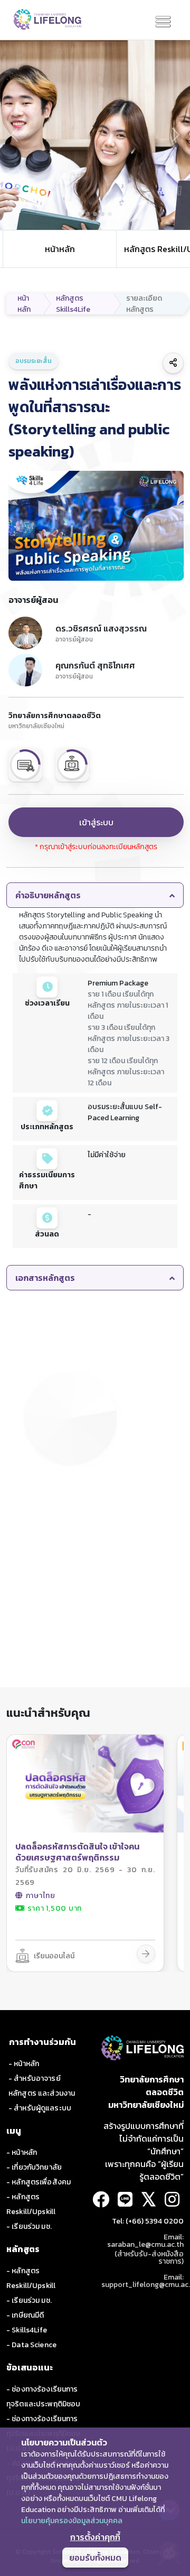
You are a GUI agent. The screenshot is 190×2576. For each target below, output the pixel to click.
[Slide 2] (88, 214)
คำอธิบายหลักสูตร (48, 895)
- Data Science (31, 2345)
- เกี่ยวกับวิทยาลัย (34, 2167)
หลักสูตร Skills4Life (73, 304)
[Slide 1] (80, 214)
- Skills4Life (27, 2330)
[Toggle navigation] (163, 22)
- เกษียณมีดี (25, 2315)
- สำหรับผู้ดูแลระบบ (40, 2108)
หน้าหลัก (60, 249)
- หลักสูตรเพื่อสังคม (39, 2182)
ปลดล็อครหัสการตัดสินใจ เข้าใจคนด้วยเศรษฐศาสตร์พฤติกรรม (77, 1852)
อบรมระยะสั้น (34, 361)
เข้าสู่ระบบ (96, 822)
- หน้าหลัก (24, 2064)
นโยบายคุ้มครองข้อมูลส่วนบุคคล (72, 2521)
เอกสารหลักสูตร (45, 1278)
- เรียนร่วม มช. (29, 2226)
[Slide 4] (102, 214)
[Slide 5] (110, 214)
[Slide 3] (95, 214)
